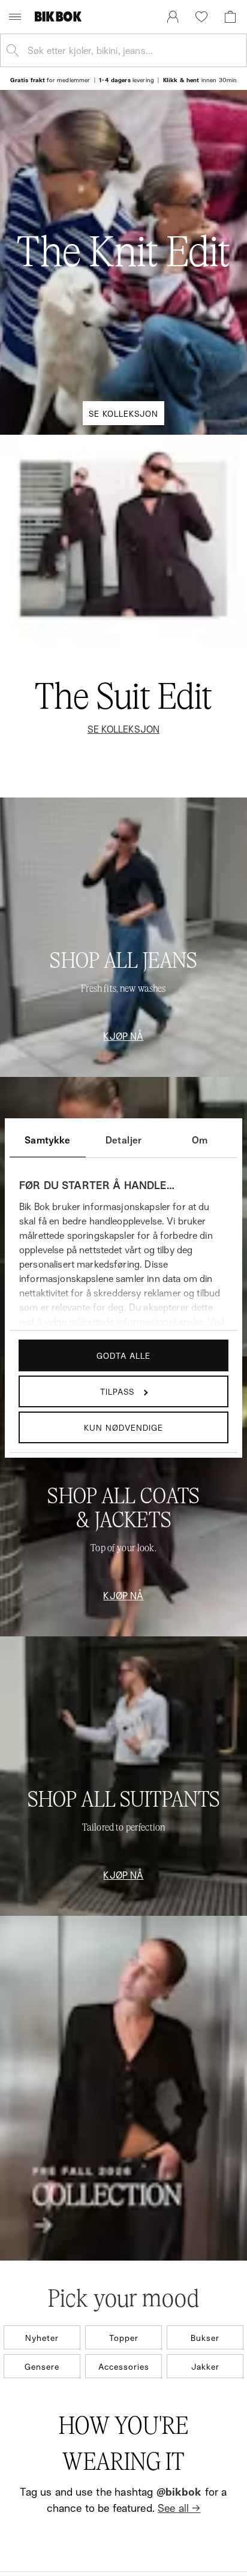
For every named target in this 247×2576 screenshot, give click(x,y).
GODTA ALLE (123, 1355)
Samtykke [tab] (47, 1140)
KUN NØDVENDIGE (123, 1427)
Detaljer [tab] (123, 1140)
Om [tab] (200, 1140)
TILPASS (117, 1391)
